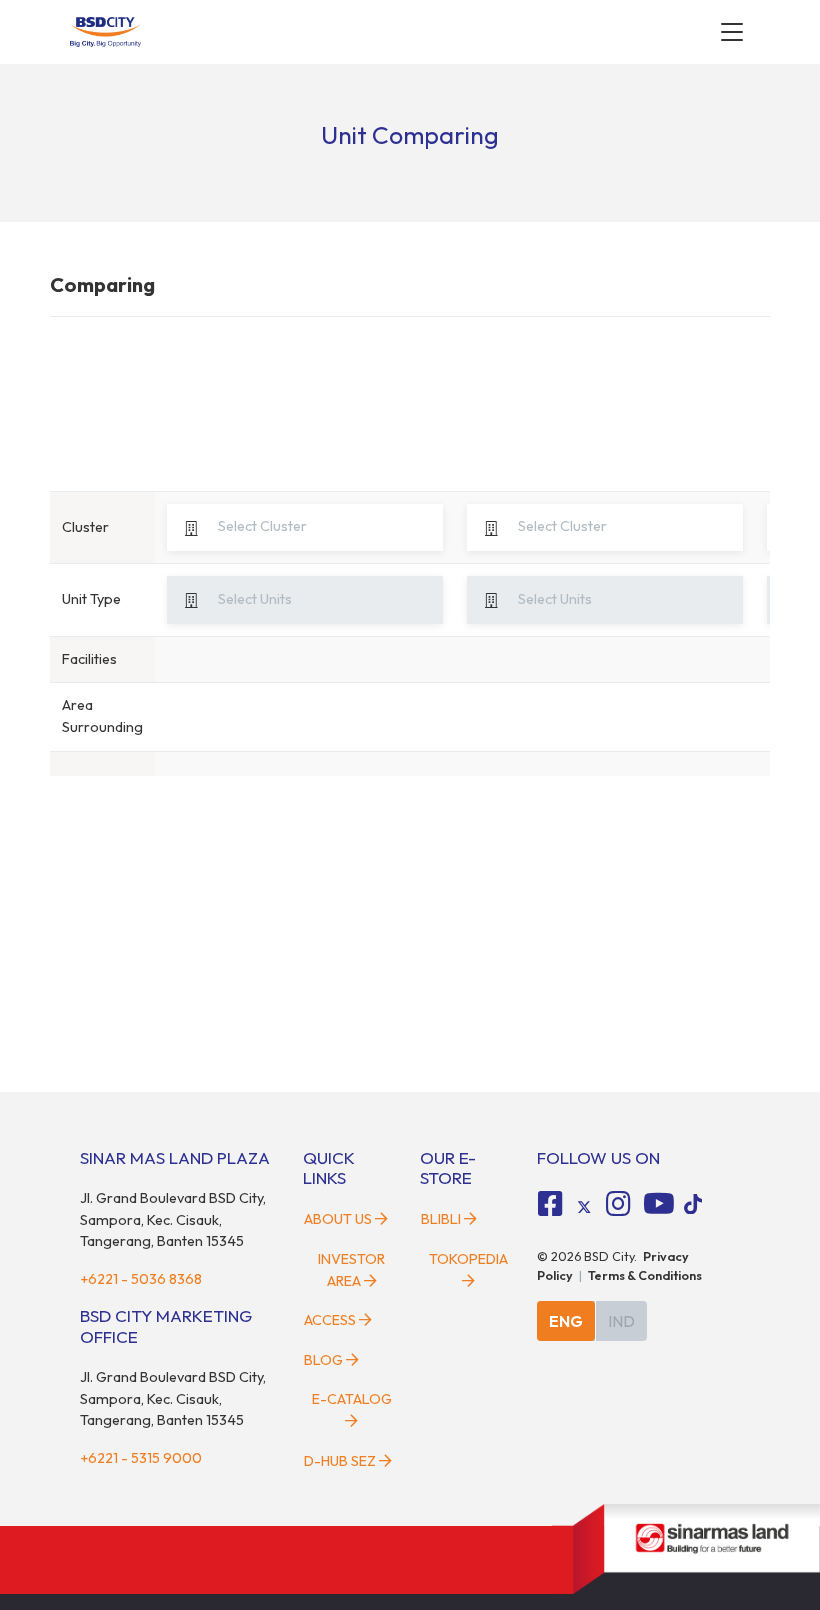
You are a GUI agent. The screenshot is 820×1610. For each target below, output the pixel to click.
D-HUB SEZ (341, 1461)
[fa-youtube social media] (659, 1204)
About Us (338, 1219)
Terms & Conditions (645, 1275)
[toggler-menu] (732, 32)
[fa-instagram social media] (618, 1204)
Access (330, 1320)
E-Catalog (352, 1399)
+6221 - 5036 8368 (141, 1279)
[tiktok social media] (584, 1207)
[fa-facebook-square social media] (551, 1204)
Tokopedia (468, 1259)
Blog (323, 1360)
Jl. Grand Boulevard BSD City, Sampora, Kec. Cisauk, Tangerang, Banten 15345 (173, 1219)
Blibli (441, 1219)
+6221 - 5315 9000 (141, 1458)
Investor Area (351, 1270)
